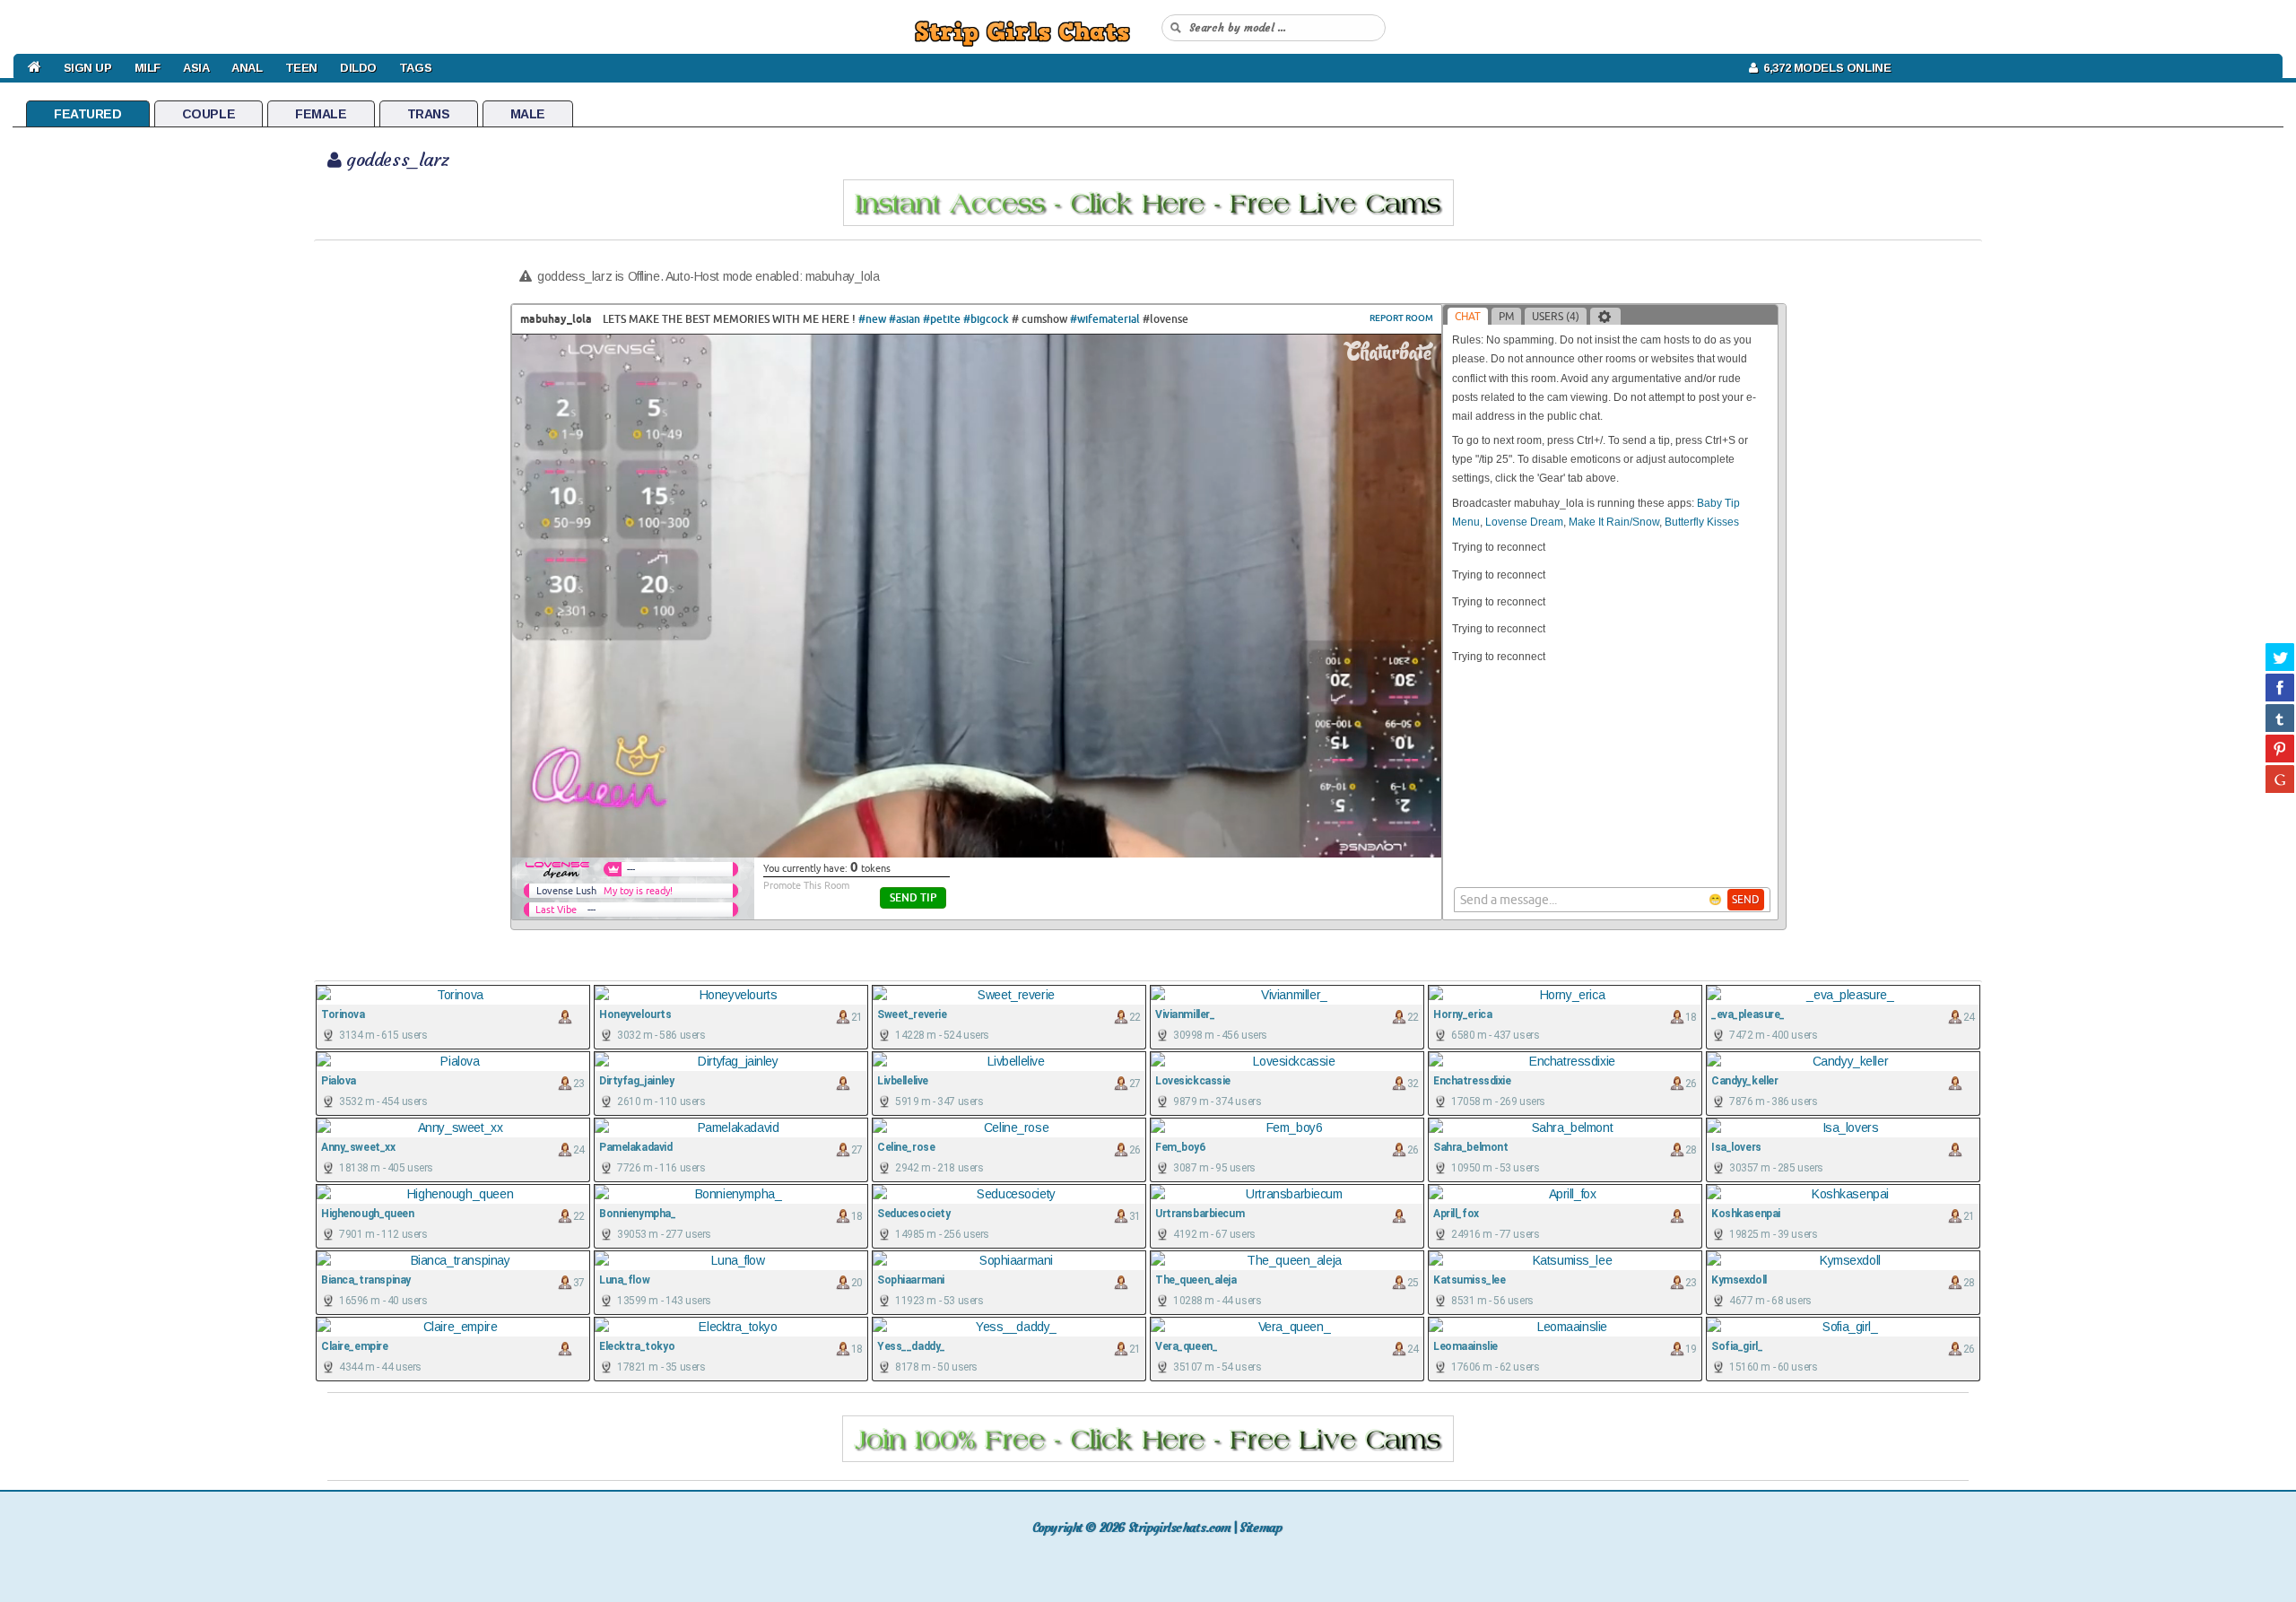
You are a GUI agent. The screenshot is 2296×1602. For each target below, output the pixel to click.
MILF (148, 68)
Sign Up (88, 68)
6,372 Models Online (1824, 68)
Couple (209, 114)
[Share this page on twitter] (2280, 657)
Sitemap (1261, 1528)
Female (321, 114)
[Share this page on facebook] (2280, 687)
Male (528, 114)
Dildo (358, 68)
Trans (429, 114)
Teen (301, 68)
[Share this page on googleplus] (2280, 779)
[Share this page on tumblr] (2280, 718)
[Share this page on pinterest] (2280, 748)
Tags (415, 68)
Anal (247, 68)
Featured (88, 114)
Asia (196, 68)
